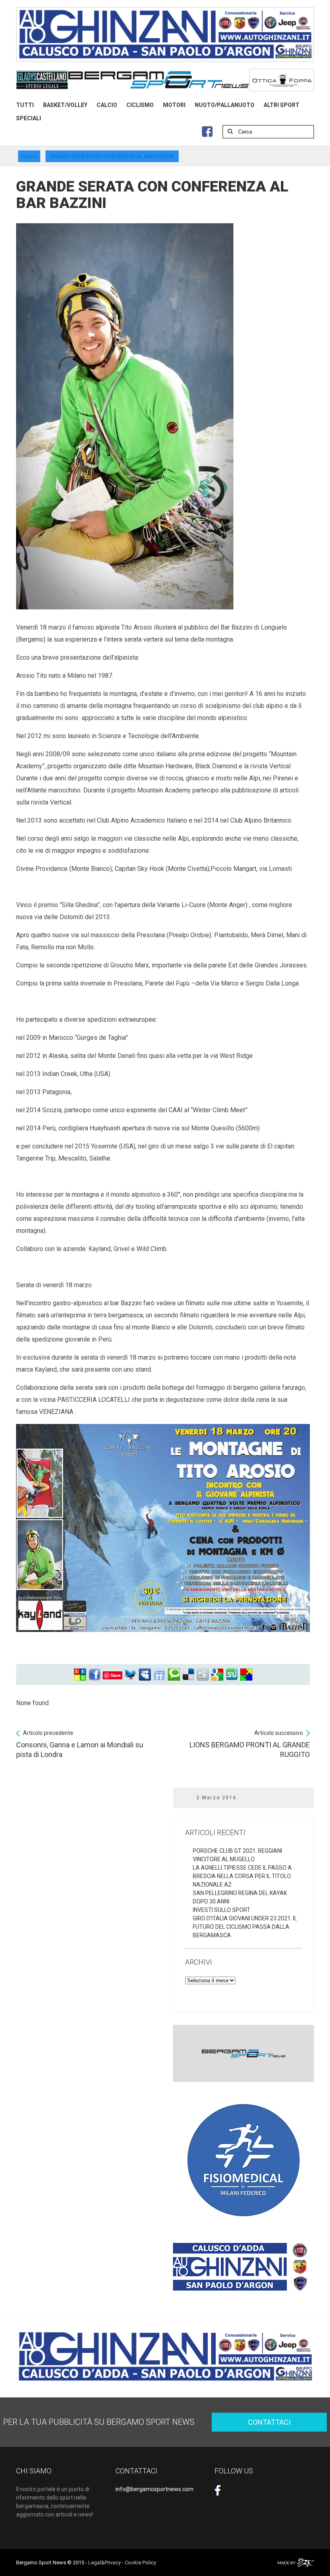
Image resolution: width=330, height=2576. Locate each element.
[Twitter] (130, 1675)
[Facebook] (95, 1675)
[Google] (217, 1675)
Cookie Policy (140, 2563)
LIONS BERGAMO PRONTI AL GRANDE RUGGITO (250, 1744)
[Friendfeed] (159, 1675)
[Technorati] (174, 1675)
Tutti (25, 105)
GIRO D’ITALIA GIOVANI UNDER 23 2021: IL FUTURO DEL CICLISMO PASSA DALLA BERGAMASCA (245, 1927)
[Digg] (203, 1675)
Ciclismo (140, 105)
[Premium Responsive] (246, 1675)
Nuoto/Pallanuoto (225, 105)
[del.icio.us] (188, 1675)
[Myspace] (145, 1675)
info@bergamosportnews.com (155, 2489)
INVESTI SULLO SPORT (222, 1910)
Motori (174, 105)
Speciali (29, 118)
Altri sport (282, 105)
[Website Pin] (80, 1675)
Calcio (107, 105)
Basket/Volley (65, 105)
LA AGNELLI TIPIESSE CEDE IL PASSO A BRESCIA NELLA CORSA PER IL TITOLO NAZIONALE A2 (242, 1876)
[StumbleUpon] (232, 1675)
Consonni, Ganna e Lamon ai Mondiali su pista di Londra (80, 1744)
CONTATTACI (269, 2422)
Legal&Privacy (104, 2563)
